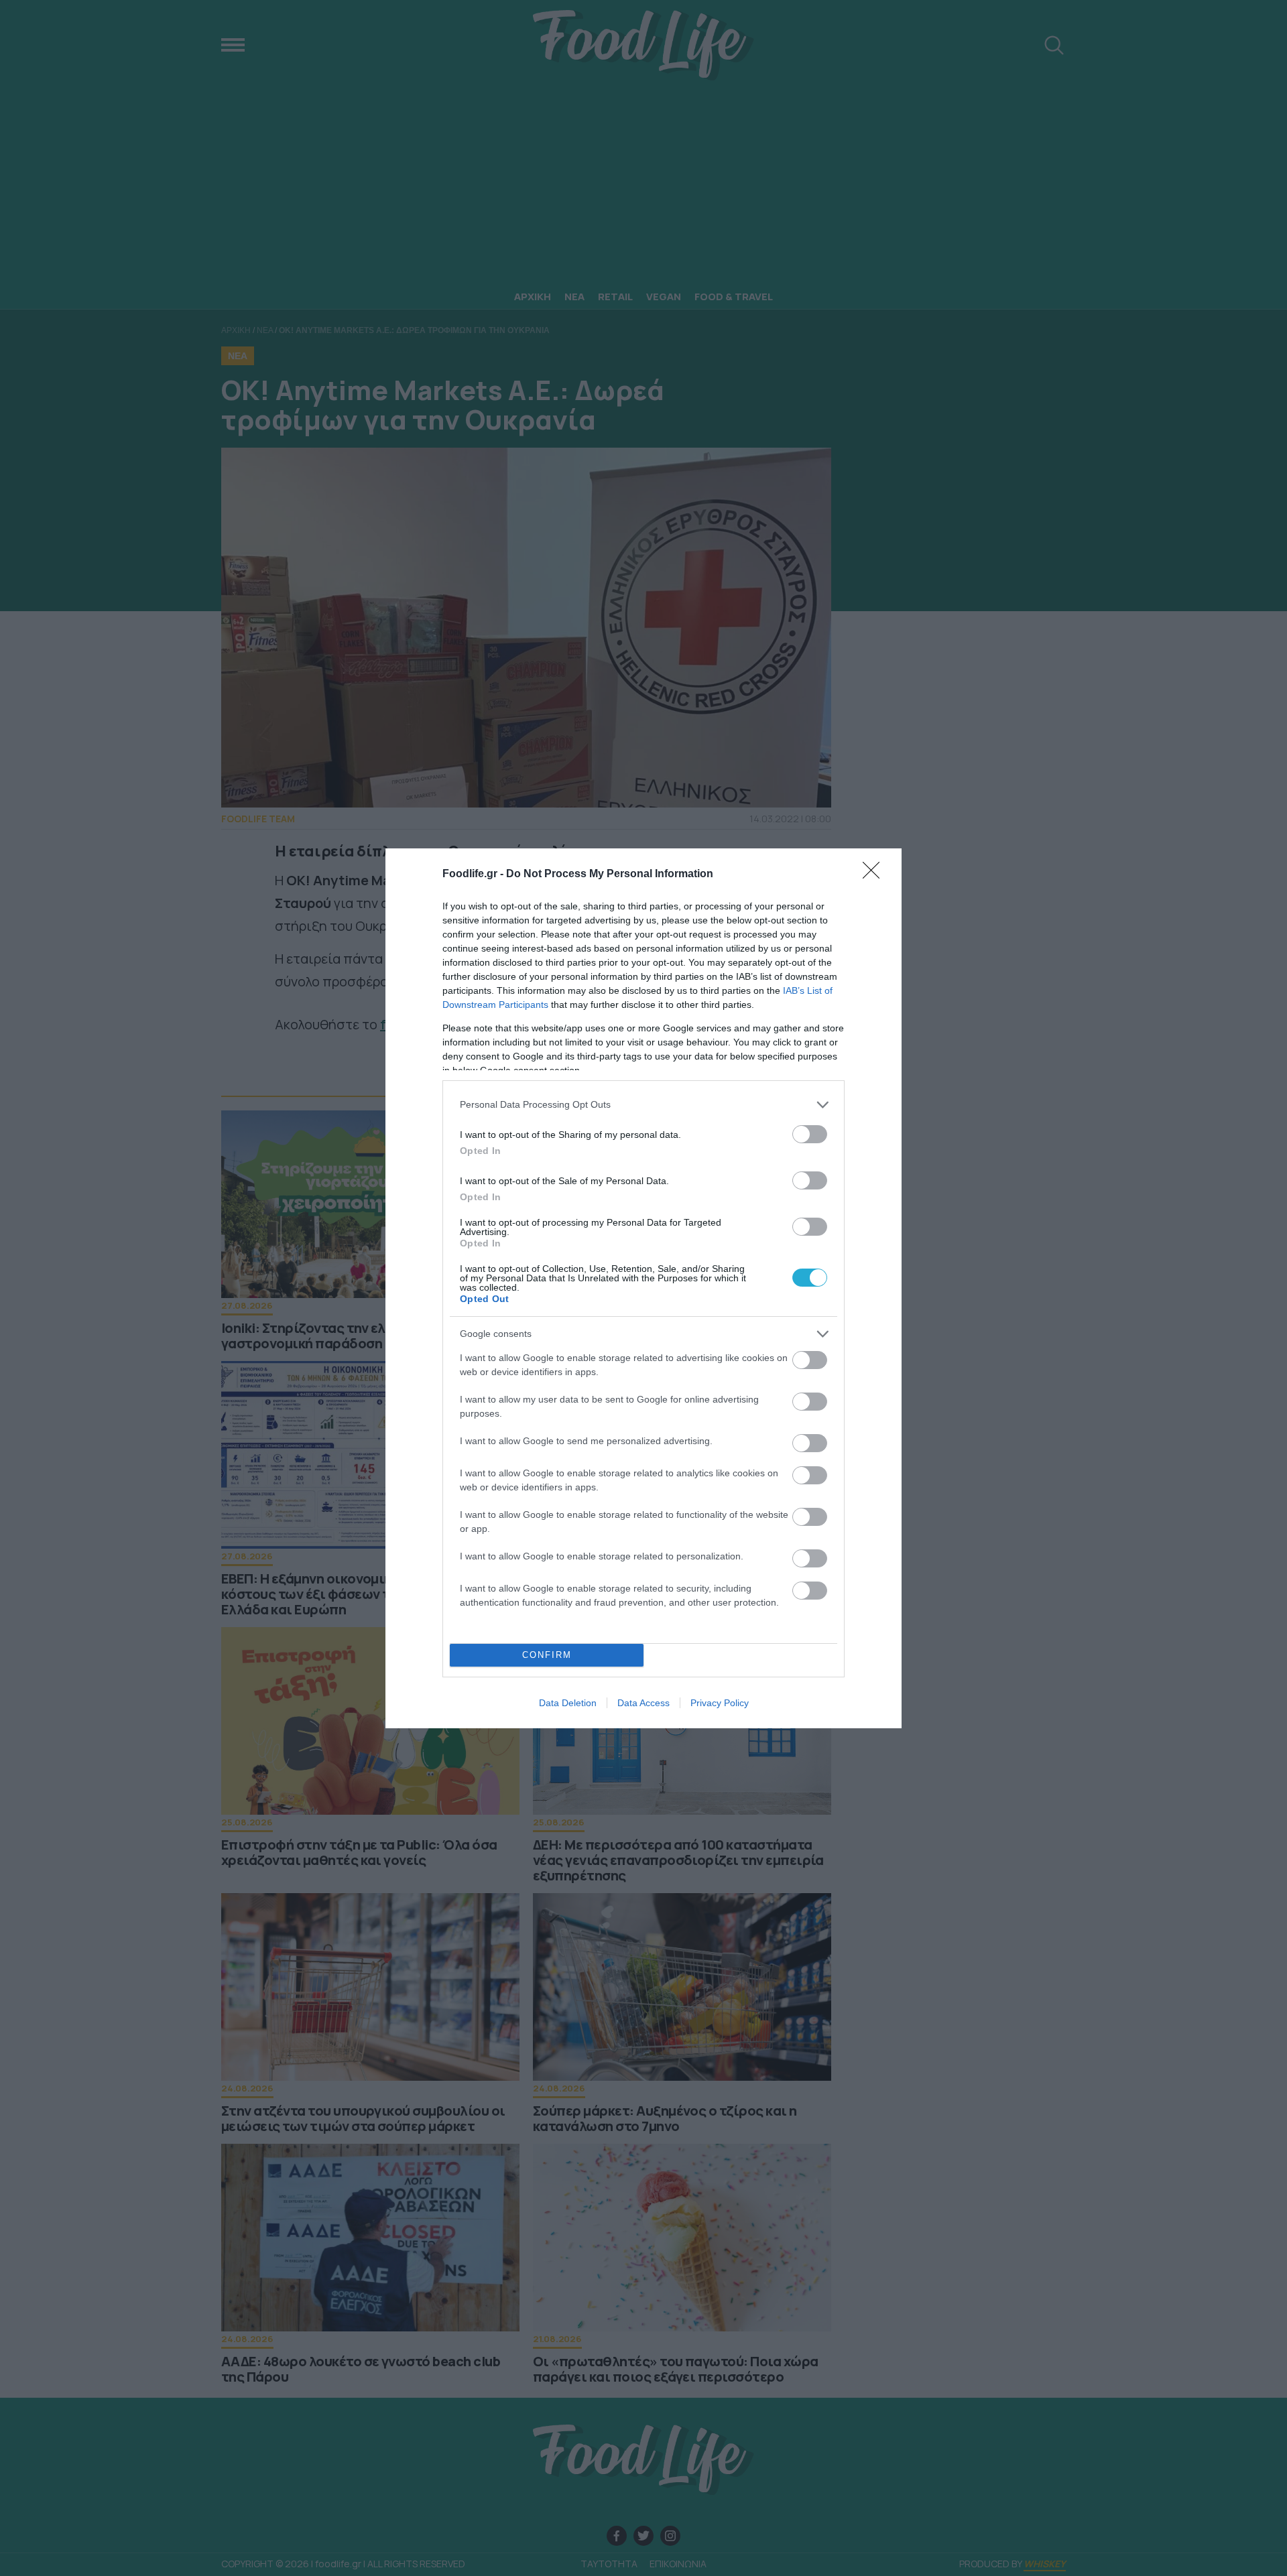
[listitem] (643, 1105)
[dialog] (643, 1288)
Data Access (643, 1703)
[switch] (810, 1134)
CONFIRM (547, 1655)
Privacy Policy (720, 1703)
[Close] (875, 875)
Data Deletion (568, 1703)
